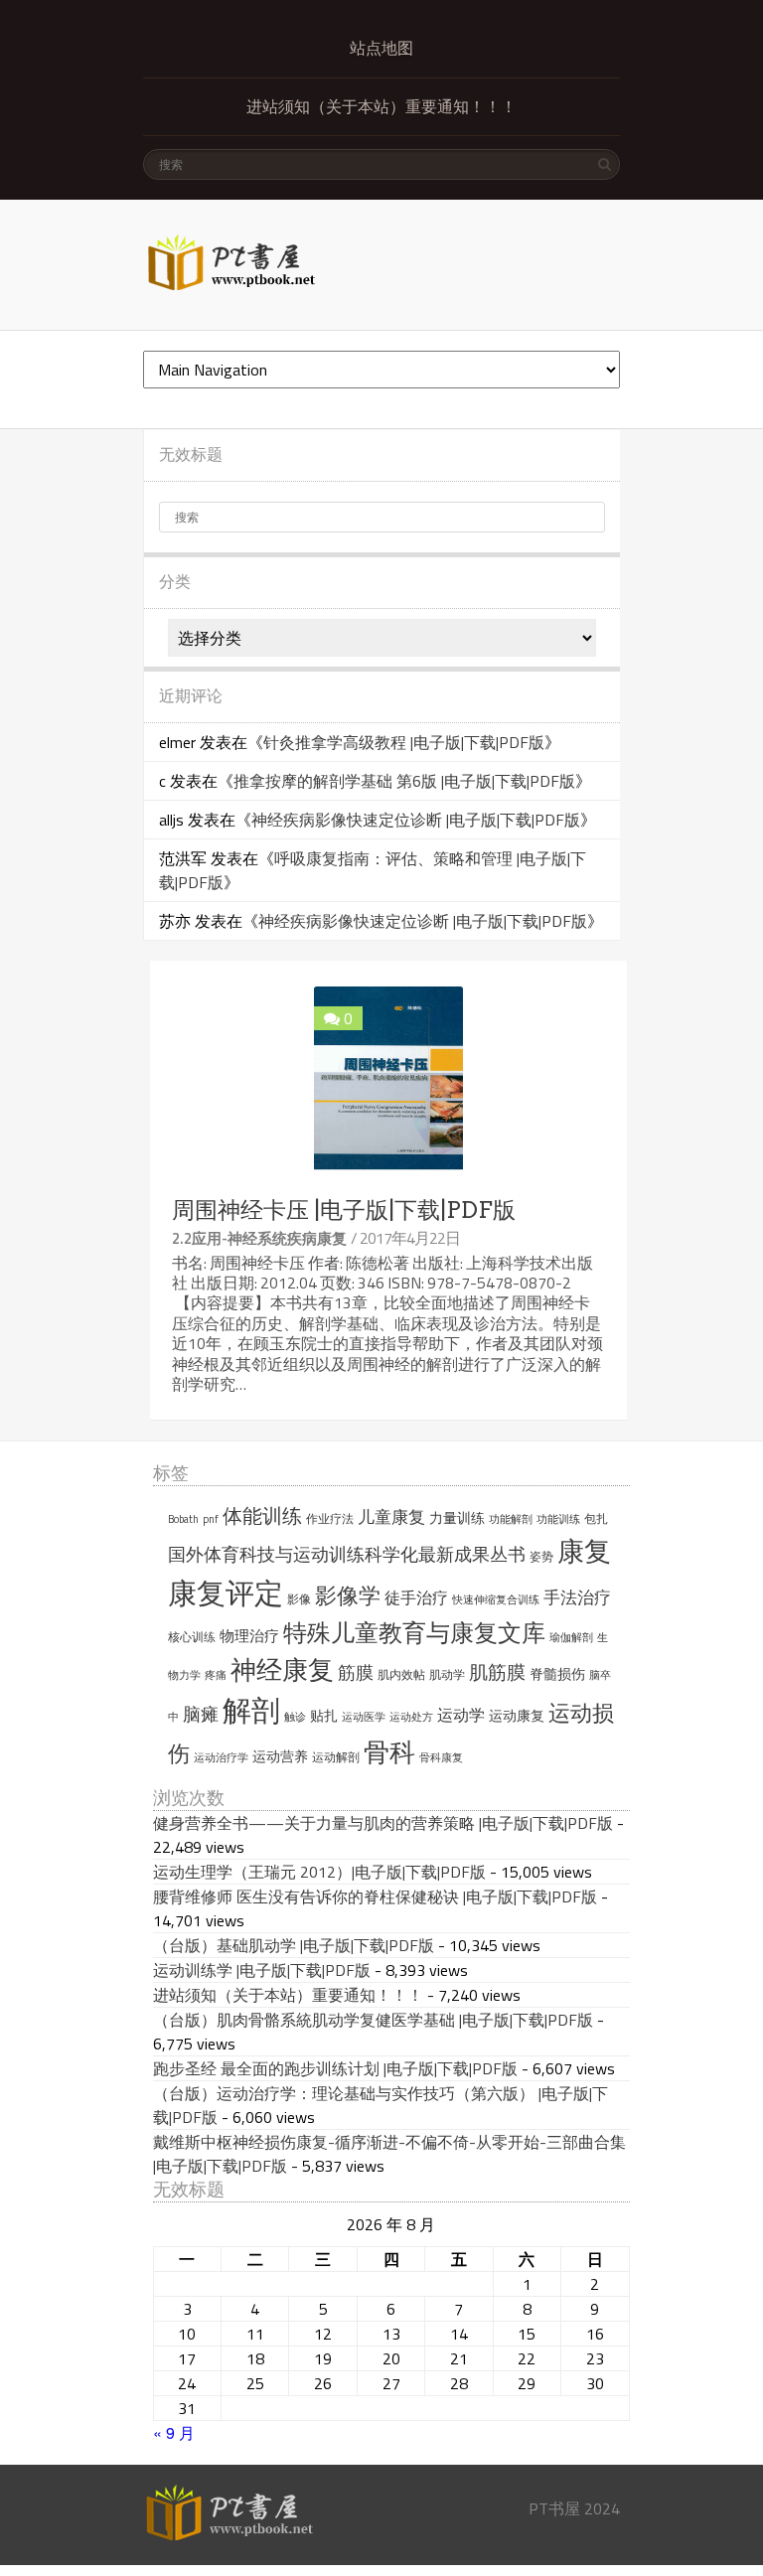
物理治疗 (249, 1636)
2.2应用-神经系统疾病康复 (259, 1238)
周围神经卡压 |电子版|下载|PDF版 (344, 1210)
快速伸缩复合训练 (496, 1599)
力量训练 (457, 1518)
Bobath (183, 1519)
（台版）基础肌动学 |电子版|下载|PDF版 (294, 1945)
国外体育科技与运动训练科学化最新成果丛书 (347, 1554)
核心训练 (192, 1637)
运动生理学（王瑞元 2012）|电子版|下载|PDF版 (319, 1872)
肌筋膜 (497, 1672)
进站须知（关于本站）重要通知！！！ (381, 107)
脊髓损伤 (557, 1674)
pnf (211, 1519)
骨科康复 (441, 1757)
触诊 (295, 1717)
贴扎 (324, 1716)
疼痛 (216, 1675)
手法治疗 (577, 1597)
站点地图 (381, 48)
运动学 (461, 1715)
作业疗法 (330, 1518)
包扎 (596, 1518)
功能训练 (558, 1519)
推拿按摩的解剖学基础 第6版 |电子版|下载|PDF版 (404, 781)
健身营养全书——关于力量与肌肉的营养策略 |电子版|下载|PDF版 (383, 1823)
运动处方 (411, 1717)
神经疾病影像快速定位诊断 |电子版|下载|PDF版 (416, 820)
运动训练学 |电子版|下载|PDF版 (262, 1970)
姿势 (541, 1556)
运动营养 (280, 1756)
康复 (584, 1551)
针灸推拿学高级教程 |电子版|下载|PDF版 (404, 742)
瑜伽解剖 (571, 1637)
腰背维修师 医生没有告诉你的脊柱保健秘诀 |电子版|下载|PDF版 (375, 1896)
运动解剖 (336, 1757)
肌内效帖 (401, 1674)
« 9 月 (174, 2432)
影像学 (348, 1595)
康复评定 (226, 1592)
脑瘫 (201, 1714)
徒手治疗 (416, 1597)
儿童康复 (391, 1517)
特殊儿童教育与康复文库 (414, 1632)
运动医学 (364, 1717)
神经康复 (282, 1669)
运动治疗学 (221, 1757)
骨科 (389, 1751)
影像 (299, 1599)
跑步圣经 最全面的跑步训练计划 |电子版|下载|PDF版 (335, 2068)
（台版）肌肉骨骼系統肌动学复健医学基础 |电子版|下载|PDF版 (373, 2020)
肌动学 (447, 1674)
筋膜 (356, 1672)
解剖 (251, 1710)
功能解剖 (511, 1519)
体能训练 (262, 1516)
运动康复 (517, 1716)
